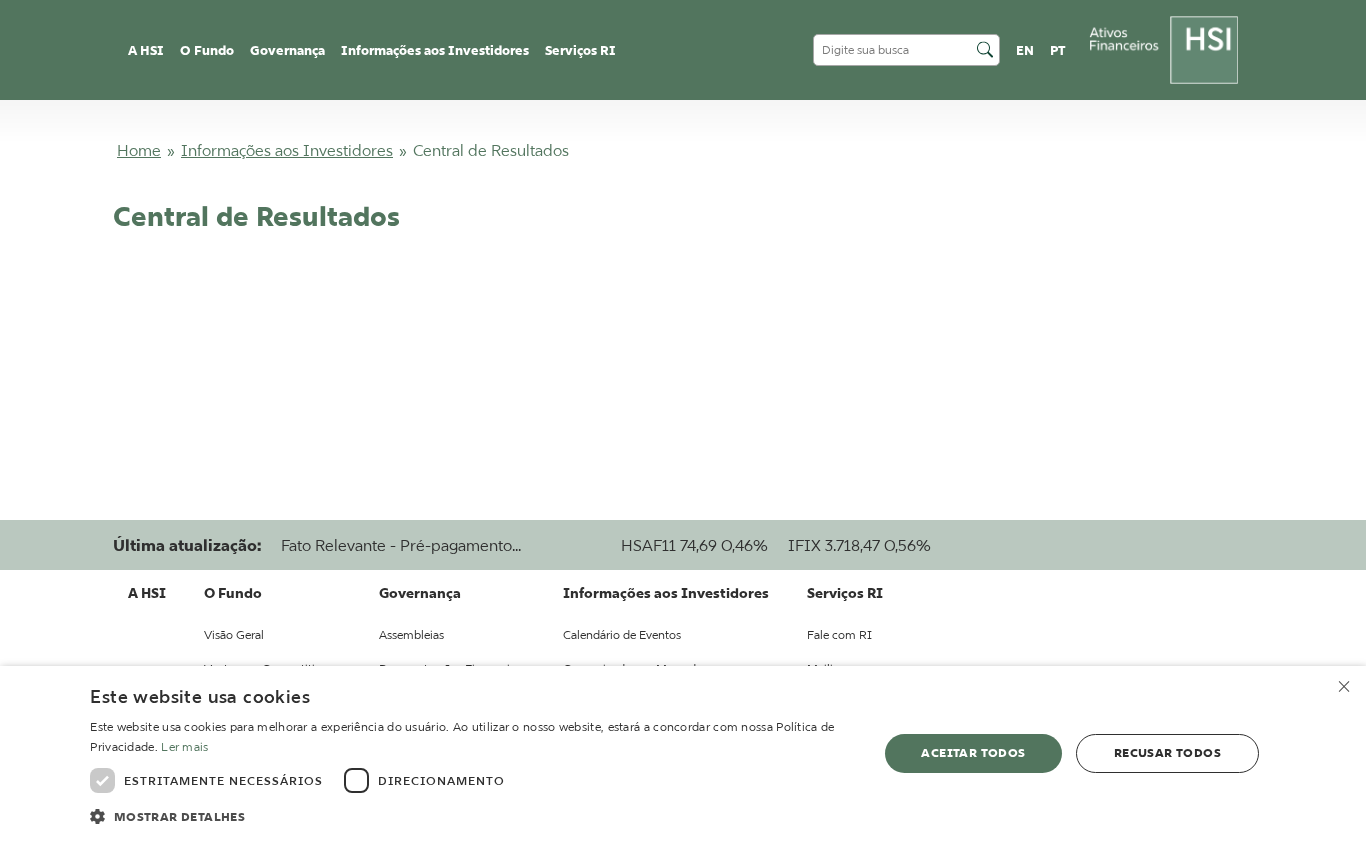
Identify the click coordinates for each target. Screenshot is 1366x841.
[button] (472, 815)
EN (1025, 50)
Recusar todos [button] (1167, 752)
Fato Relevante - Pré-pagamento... (401, 545)
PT (1058, 50)
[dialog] (683, 753)
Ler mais (184, 746)
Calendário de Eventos (622, 634)
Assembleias (411, 634)
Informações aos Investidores (287, 150)
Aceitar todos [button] (973, 752)
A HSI (146, 50)
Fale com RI (839, 634)
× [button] (1343, 687)
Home (139, 150)
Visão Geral (234, 634)
